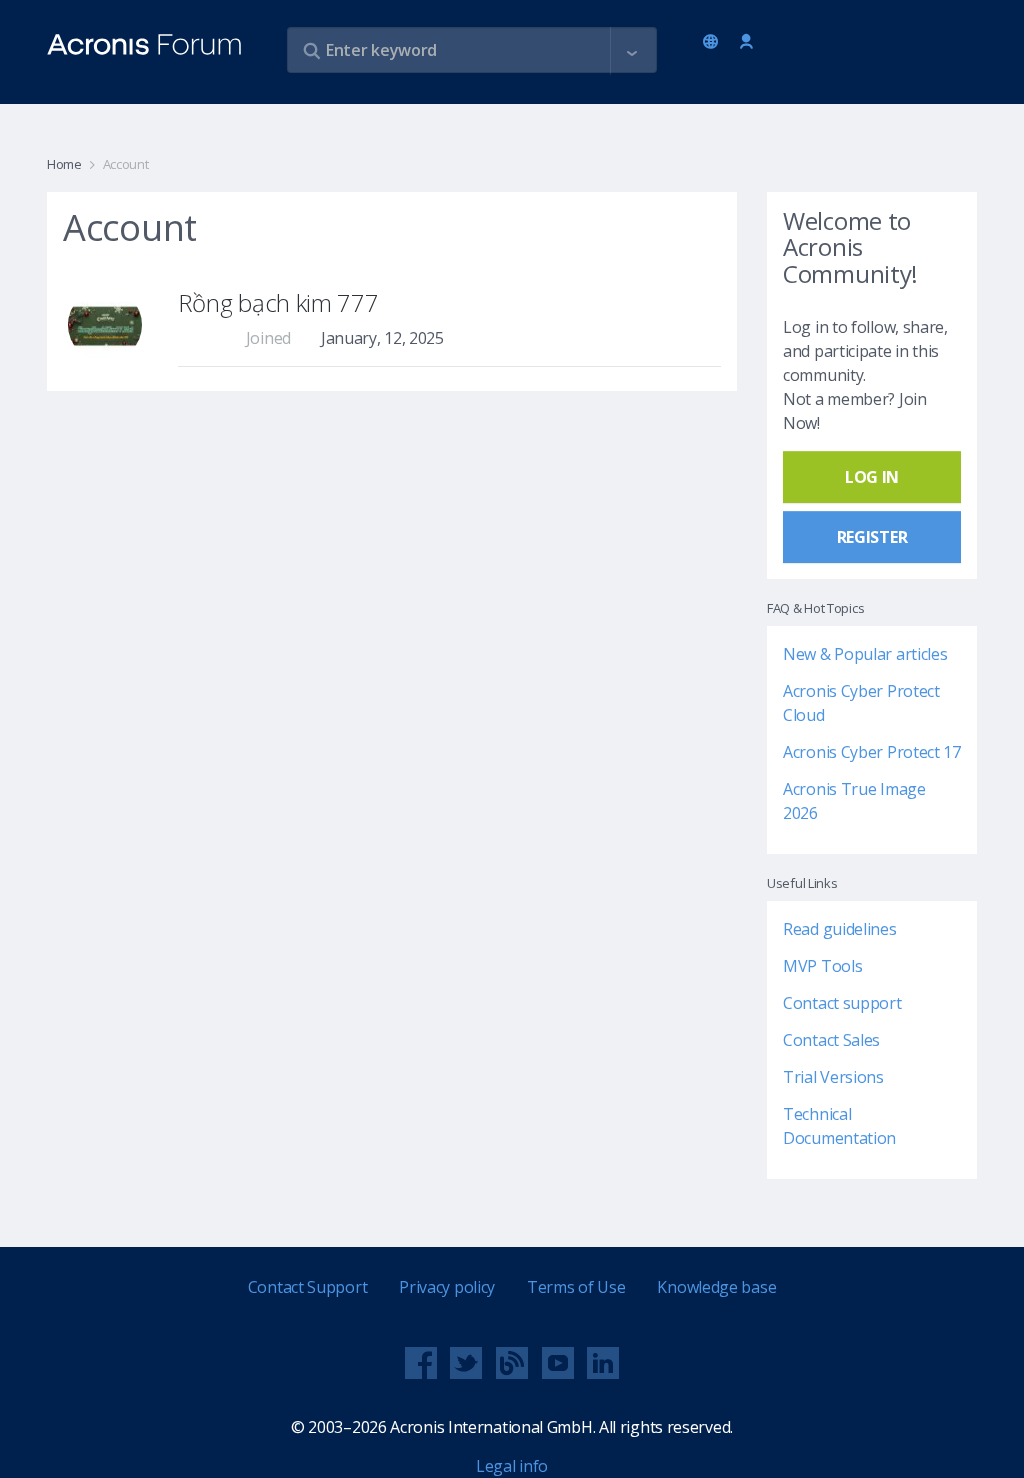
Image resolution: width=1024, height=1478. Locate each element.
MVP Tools (822, 966)
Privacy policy (447, 1287)
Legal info (512, 1466)
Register (872, 537)
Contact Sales (831, 1040)
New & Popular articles (865, 654)
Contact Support (308, 1287)
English (714, 43)
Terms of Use (576, 1287)
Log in (746, 42)
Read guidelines (840, 929)
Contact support (842, 1003)
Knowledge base (716, 1287)
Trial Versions (833, 1077)
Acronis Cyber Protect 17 (872, 752)
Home (64, 164)
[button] (632, 51)
